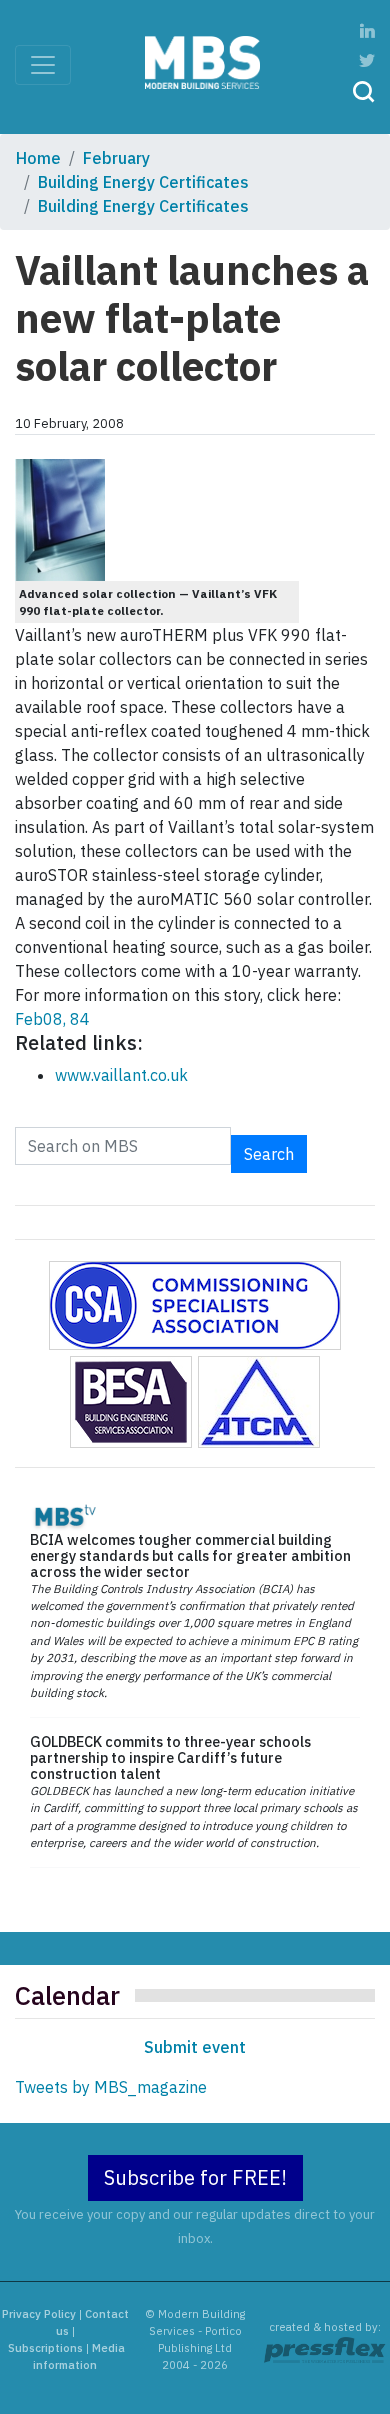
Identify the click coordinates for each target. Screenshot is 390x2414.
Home (38, 158)
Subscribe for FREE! (195, 2177)
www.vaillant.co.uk (121, 1075)
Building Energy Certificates (143, 182)
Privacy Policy (39, 2314)
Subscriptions (45, 2348)
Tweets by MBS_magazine (111, 2087)
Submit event (195, 2047)
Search (269, 1154)
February (116, 158)
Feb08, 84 (52, 1019)
